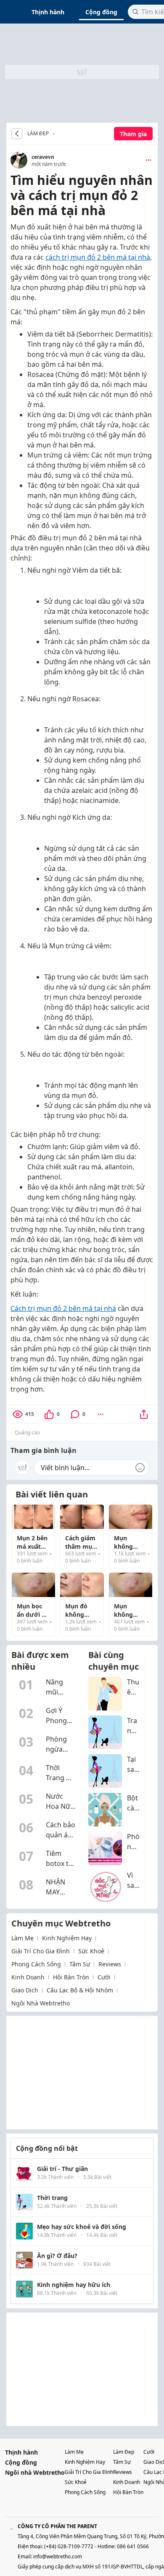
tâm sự (80, 1964)
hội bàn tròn (71, 1977)
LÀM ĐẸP (38, 134)
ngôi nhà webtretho (41, 2003)
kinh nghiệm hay (67, 1938)
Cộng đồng (101, 12)
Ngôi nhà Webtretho (35, 2472)
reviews (110, 1964)
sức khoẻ (91, 1951)
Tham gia (133, 134)
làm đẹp (124, 2452)
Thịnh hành (48, 12)
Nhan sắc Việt (56, 134)
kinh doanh (28, 1977)
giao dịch (25, 1990)
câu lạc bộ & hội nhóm (80, 1990)
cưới (104, 1977)
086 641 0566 (133, 2546)
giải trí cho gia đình (41, 1951)
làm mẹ (22, 1938)
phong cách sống (36, 1964)
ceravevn (43, 157)
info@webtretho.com (58, 2556)
